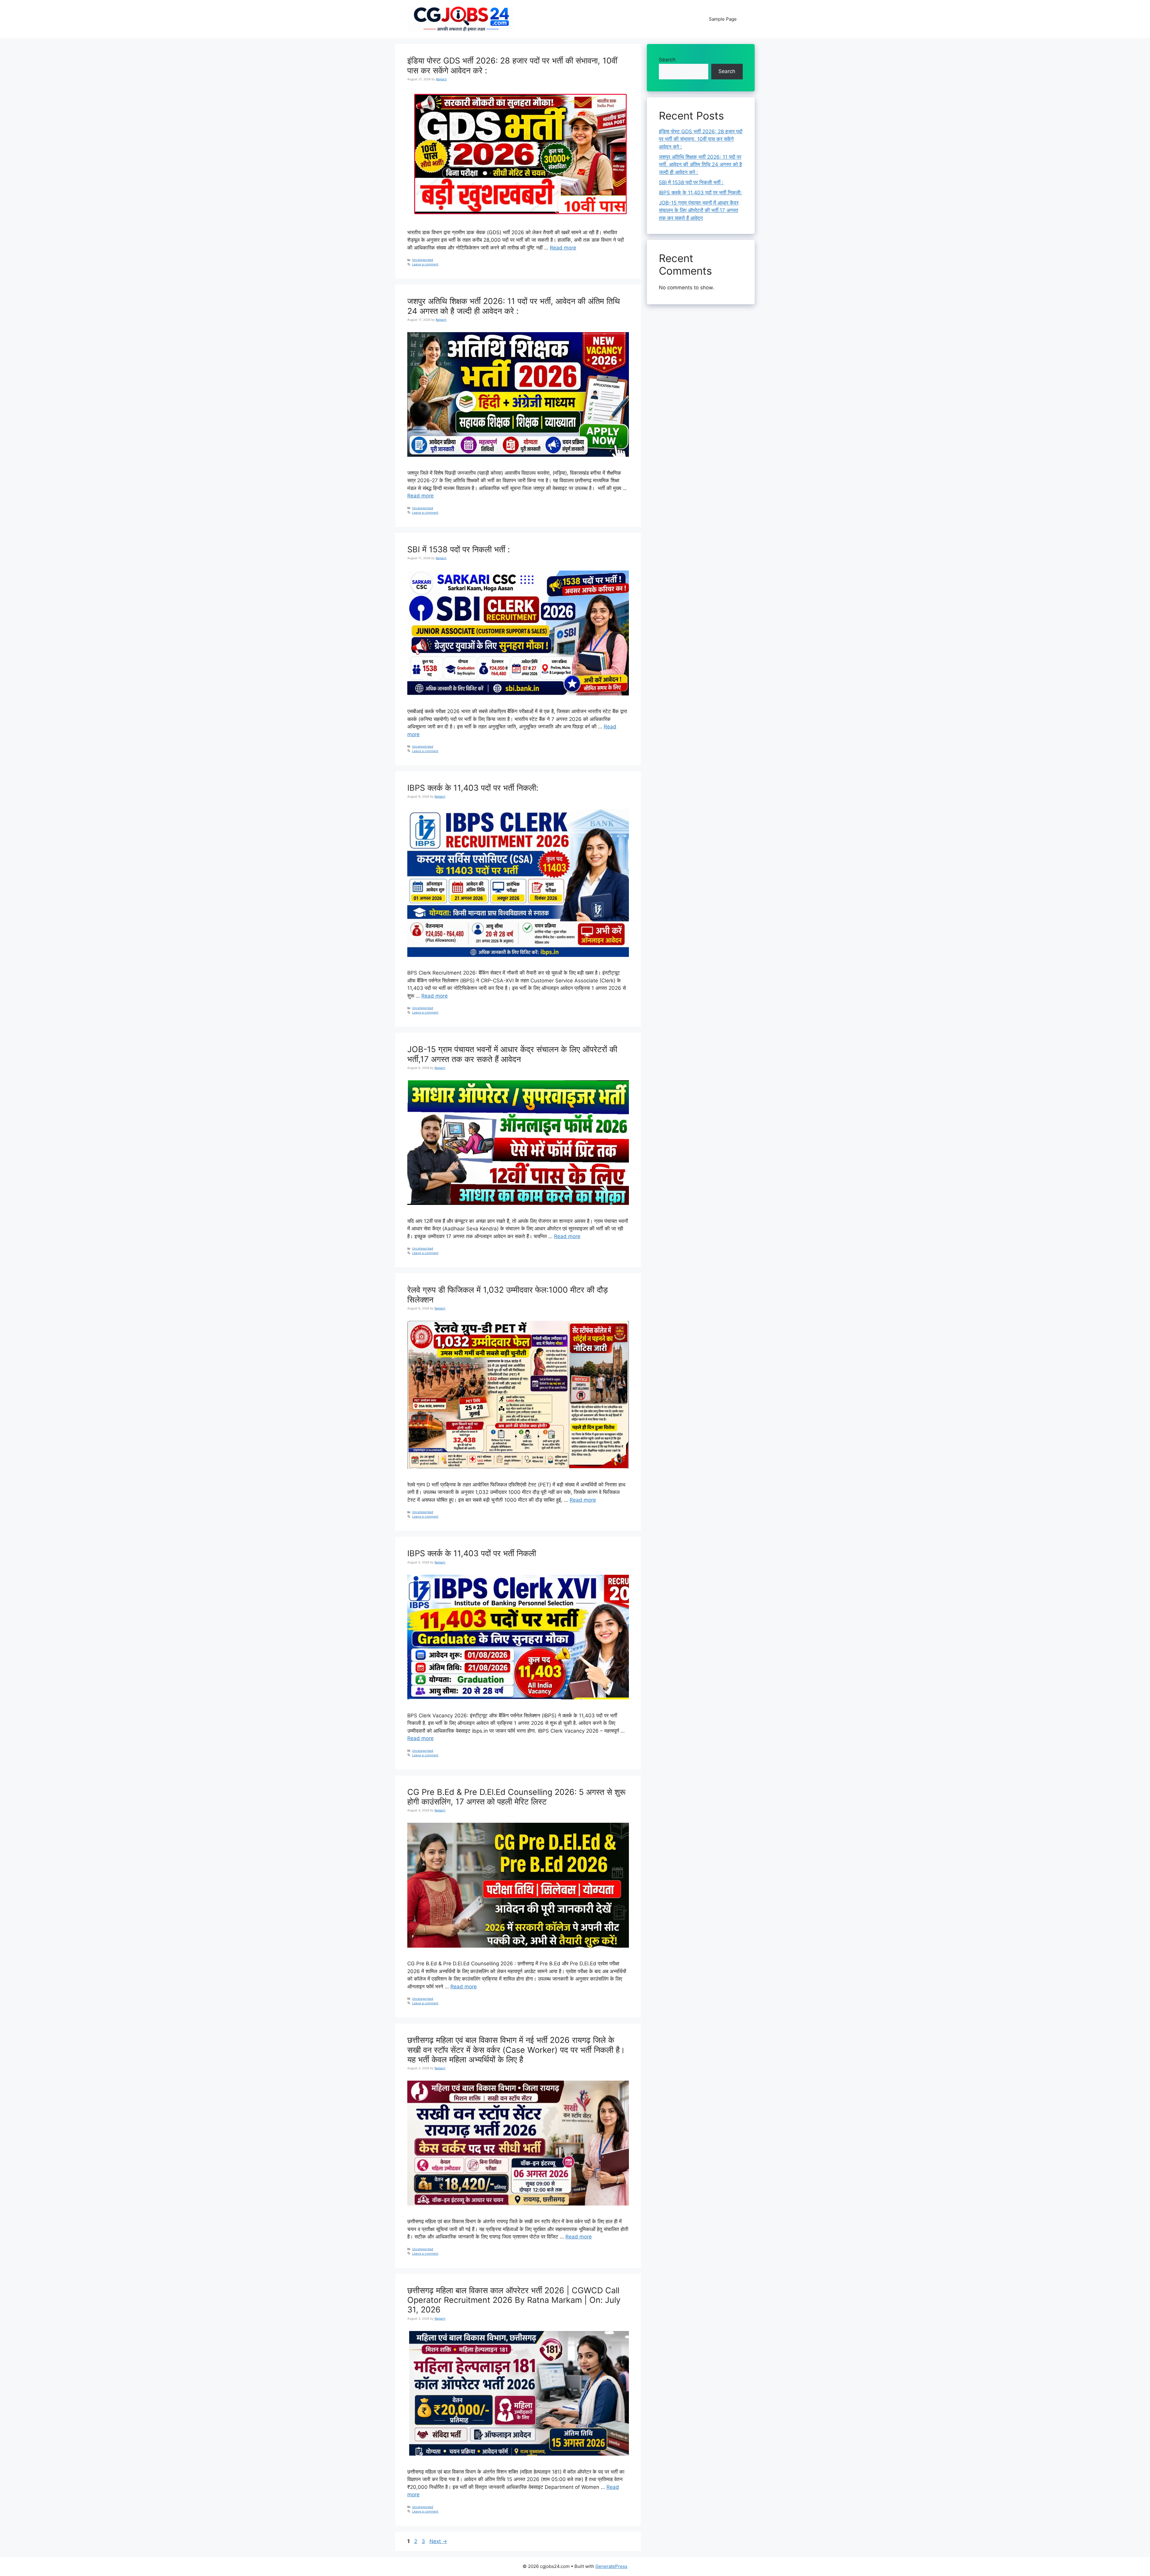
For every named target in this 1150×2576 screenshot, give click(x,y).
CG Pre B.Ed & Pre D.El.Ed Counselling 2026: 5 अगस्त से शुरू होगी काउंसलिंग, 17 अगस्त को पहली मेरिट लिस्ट (516, 1797)
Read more (563, 248)
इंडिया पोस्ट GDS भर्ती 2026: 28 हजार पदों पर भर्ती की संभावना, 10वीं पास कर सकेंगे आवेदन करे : (512, 65)
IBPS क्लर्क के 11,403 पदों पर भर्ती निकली (472, 1553)
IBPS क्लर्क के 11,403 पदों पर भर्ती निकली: (473, 788)
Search (667, 60)
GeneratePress (611, 2566)
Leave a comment (425, 264)
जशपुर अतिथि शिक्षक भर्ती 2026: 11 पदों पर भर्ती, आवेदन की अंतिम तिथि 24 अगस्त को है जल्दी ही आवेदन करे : (514, 306)
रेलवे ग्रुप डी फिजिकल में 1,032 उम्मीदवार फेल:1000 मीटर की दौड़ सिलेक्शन (508, 1295)
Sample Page (723, 19)
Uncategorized (423, 260)
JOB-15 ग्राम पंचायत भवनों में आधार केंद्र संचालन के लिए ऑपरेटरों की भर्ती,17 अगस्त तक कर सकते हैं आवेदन (512, 1054)
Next (438, 2541)
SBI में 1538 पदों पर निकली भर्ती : (459, 549)
